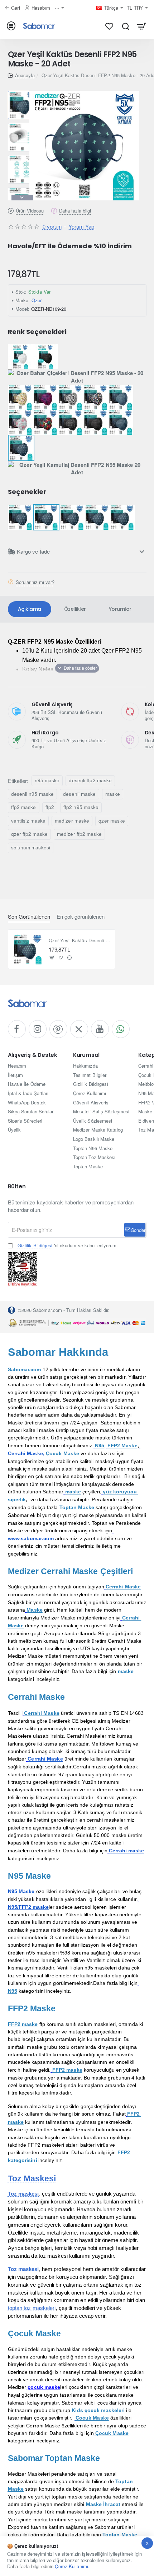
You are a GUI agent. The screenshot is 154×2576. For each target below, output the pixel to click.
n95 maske (47, 780)
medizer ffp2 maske (79, 834)
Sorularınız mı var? (35, 582)
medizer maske (72, 821)
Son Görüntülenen (29, 917)
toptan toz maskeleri (32, 2308)
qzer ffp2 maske (30, 834)
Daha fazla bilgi (75, 211)
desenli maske (79, 794)
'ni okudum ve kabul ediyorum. (68, 1245)
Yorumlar (120, 609)
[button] (22, 94)
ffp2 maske (24, 807)
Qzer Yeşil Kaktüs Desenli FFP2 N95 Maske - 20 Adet (80, 941)
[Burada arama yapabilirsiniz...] (126, 26)
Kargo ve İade (33, 551)
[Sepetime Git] (142, 26)
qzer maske (112, 821)
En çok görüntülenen (81, 917)
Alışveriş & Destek (33, 1055)
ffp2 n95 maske (81, 807)
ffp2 (50, 807)
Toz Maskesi (32, 2178)
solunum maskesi (31, 847)
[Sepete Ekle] (52, 958)
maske (113, 794)
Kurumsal (86, 1055)
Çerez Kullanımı (71, 2566)
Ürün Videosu (30, 211)
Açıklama (30, 609)
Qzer (37, 300)
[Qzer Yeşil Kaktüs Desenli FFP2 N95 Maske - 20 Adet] (28, 949)
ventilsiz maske (28, 821)
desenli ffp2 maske (90, 780)
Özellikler (75, 609)
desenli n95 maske (33, 794)
